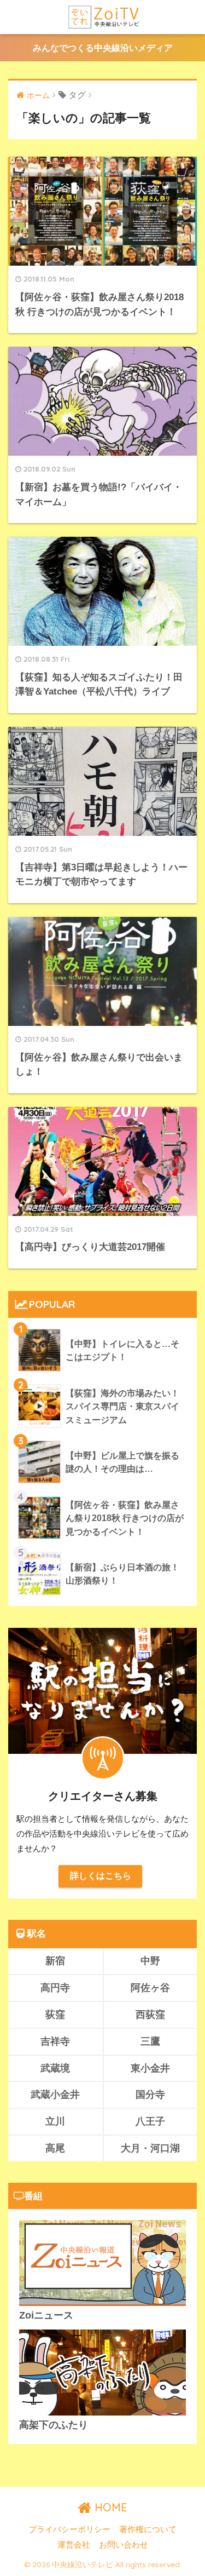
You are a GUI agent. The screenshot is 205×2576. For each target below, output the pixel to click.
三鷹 (150, 2041)
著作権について (148, 2529)
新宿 (55, 1961)
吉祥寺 (55, 2041)
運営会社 (74, 2545)
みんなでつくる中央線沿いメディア (103, 48)
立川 (55, 2121)
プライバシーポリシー (69, 2529)
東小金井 (150, 2068)
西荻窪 (150, 2014)
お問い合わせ (124, 2545)
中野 (150, 1961)
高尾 (55, 2148)
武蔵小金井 (55, 2094)
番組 (33, 2196)
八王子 (150, 2121)
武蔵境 (55, 2068)
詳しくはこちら (101, 1876)
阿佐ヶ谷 (150, 1987)
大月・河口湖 (150, 2148)
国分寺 (150, 2094)
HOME (109, 2507)
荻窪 (55, 2014)
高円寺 (55, 1987)
